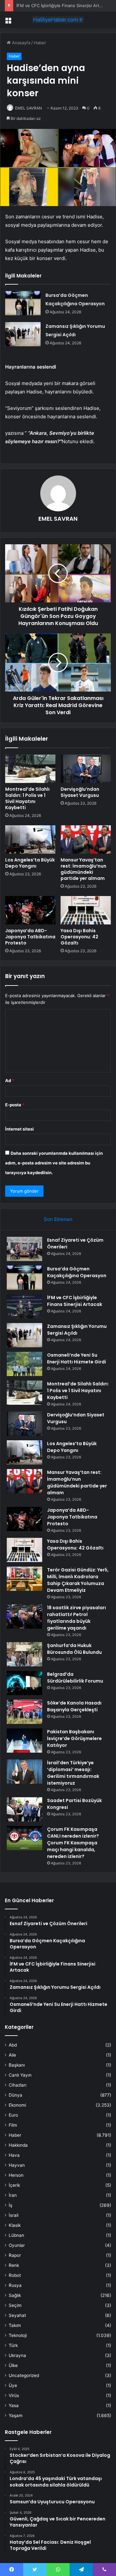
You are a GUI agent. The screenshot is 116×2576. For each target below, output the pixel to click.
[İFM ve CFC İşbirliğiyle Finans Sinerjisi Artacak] (24, 1306)
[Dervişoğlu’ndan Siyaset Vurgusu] (86, 769)
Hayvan (17, 2165)
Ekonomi (17, 2105)
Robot (15, 2275)
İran (13, 2195)
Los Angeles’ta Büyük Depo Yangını (30, 863)
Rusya (15, 2285)
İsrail (14, 2215)
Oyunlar (17, 2245)
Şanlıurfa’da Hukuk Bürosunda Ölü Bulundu (74, 1649)
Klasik (15, 2225)
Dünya (15, 2095)
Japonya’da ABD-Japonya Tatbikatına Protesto (30, 937)
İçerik (14, 2185)
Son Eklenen (58, 1219)
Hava (14, 2155)
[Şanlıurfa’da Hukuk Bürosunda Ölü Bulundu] (24, 1654)
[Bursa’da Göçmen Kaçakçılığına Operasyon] (23, 303)
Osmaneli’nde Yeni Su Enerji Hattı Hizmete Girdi (77, 1358)
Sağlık (15, 2295)
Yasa (14, 2405)
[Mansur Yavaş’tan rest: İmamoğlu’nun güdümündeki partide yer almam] (86, 840)
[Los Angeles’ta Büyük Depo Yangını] (30, 840)
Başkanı (17, 2065)
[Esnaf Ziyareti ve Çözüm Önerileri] (24, 1249)
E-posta (15, 1105)
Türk (13, 2345)
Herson (16, 2175)
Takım (15, 2325)
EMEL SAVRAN (29, 108)
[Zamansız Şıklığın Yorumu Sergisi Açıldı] (23, 334)
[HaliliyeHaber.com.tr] (58, 20)
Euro (13, 2115)
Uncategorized (24, 2375)
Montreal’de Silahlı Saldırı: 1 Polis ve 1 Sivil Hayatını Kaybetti (27, 798)
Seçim (15, 2305)
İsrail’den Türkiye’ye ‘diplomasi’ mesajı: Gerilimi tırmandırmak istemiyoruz (73, 1773)
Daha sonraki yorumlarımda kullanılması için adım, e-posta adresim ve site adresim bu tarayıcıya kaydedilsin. (54, 1163)
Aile (12, 2055)
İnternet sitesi (19, 1129)
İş (10, 2205)
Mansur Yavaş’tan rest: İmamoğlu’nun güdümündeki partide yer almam (83, 869)
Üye (13, 2385)
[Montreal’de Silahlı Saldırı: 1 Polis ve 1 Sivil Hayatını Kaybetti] (30, 769)
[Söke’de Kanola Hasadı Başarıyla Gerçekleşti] (24, 1712)
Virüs (14, 2395)
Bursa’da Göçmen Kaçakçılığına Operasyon (77, 1272)
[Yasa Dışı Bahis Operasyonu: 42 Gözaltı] (86, 910)
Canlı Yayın (20, 2075)
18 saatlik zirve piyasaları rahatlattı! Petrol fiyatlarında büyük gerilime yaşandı (77, 1618)
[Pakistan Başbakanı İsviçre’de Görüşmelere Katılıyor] (24, 1741)
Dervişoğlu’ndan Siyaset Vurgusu (80, 792)
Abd (13, 2045)
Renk (14, 2265)
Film (13, 2125)
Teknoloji (18, 2335)
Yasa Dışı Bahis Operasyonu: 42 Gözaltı (79, 937)
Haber (40, 43)
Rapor (15, 2255)
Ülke (13, 2365)
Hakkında (18, 2145)
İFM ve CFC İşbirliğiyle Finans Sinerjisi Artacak (62, 5)
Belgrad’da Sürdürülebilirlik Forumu (75, 1678)
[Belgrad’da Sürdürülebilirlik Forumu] (24, 1683)
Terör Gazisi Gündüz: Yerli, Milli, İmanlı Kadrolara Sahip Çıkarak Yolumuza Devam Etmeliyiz (78, 1580)
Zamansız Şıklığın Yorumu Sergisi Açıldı (77, 1330)
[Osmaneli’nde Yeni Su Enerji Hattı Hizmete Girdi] (24, 1364)
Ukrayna (17, 2355)
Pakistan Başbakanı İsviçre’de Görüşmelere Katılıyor (74, 1738)
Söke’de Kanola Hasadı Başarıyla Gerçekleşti (74, 1706)
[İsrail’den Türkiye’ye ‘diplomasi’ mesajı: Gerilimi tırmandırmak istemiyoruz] (24, 1772)
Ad (10, 1080)
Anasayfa (20, 43)
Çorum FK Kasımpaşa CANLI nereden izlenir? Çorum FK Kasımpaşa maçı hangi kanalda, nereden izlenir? (73, 1843)
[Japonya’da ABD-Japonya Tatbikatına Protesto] (30, 910)
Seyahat (17, 2315)
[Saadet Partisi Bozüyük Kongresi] (24, 1809)
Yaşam (16, 2415)
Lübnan (16, 2235)
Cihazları (18, 2085)
